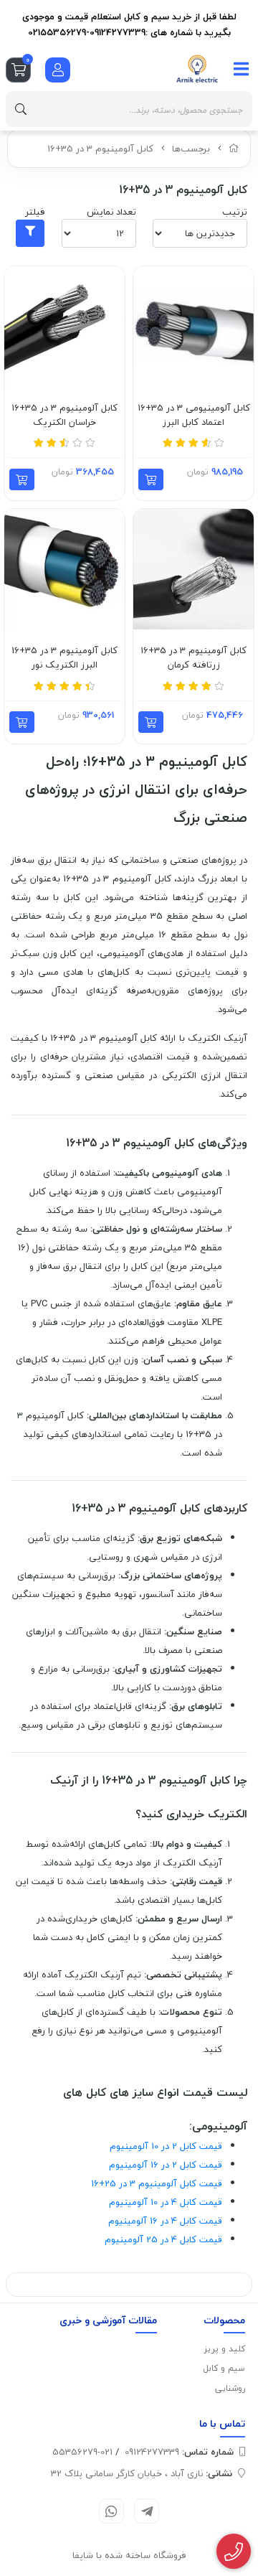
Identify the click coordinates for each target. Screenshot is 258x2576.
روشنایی (230, 2388)
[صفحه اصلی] (234, 149)
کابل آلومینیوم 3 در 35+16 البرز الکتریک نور (64, 658)
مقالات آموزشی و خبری (108, 2320)
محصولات (224, 2320)
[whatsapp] (111, 2511)
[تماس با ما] (234, 2552)
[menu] (242, 69)
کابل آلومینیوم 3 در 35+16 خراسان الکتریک (64, 415)
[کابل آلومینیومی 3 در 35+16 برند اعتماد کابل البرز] (193, 327)
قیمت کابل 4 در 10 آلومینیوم (166, 2202)
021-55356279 (82, 2452)
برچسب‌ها (191, 149)
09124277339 (179, 2452)
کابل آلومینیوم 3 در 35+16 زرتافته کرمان (193, 658)
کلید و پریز (225, 2349)
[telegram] (147, 2511)
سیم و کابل (224, 2368)
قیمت (157, 2183)
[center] (21, 109)
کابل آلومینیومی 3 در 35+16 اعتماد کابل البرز (194, 415)
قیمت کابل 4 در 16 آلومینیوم (165, 2221)
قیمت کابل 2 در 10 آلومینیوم (166, 2146)
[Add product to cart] (151, 479)
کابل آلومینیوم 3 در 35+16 (100, 149)
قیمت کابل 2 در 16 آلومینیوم (166, 2165)
